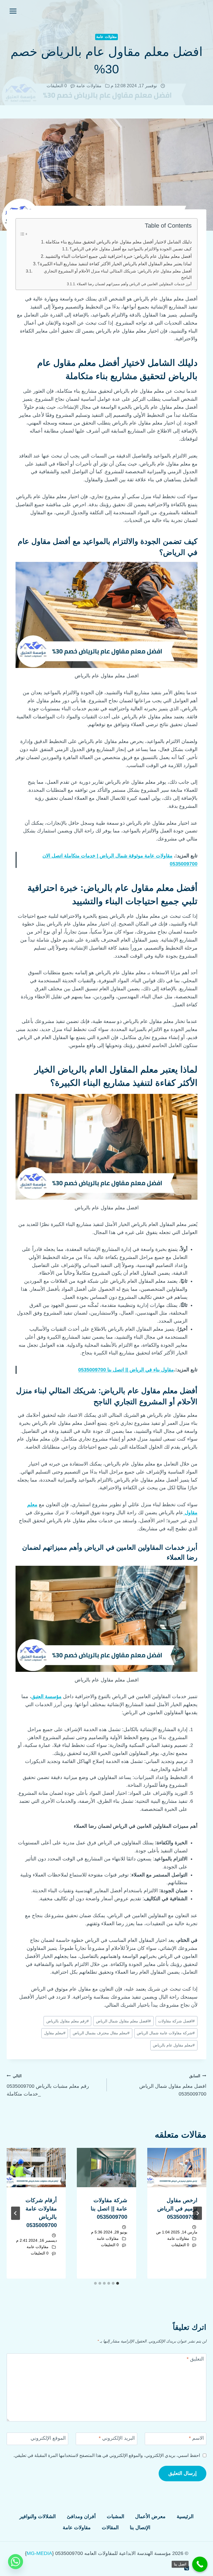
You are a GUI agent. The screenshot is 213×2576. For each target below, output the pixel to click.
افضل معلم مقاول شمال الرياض (123, 2021)
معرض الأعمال (150, 2516)
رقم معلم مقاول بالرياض (68, 2021)
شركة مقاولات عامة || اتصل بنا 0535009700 (109, 2209)
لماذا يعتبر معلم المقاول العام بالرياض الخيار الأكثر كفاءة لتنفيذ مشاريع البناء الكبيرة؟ (115, 264)
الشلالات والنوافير (38, 2516)
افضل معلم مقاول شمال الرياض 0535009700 (173, 2085)
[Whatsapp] (16, 2562)
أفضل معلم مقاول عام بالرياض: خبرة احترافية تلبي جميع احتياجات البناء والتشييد (118, 256)
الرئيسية (185, 2516)
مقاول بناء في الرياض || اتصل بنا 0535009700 (126, 1370)
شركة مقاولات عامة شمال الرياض (166, 2033)
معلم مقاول (55, 2033)
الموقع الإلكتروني (48, 2438)
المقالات (110, 2528)
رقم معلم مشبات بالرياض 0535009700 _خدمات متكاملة (48, 2085)
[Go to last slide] (197, 2213)
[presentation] (177, 2168)
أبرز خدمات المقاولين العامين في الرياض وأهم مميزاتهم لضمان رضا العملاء (134, 284)
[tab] (118, 2283)
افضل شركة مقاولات (176, 2021)
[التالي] (16, 2213)
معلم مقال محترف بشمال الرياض (101, 2033)
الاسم (196, 2438)
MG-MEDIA (39, 2553)
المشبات (116, 2516)
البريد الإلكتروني (117, 2438)
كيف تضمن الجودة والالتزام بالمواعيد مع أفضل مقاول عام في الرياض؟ (131, 249)
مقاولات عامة (106, 37)
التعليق (195, 2359)
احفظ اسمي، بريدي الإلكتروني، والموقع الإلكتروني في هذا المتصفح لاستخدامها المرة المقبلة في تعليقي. (107, 2455)
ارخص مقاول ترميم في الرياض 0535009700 (177, 2209)
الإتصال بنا (140, 2528)
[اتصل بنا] (200, 2564)
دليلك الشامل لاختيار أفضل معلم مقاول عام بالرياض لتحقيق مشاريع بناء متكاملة (119, 242)
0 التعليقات (57, 86)
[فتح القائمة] (13, 11)
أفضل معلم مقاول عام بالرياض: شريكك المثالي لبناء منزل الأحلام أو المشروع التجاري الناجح (118, 274)
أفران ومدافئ (81, 2516)
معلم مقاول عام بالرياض (174, 2045)
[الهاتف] (187, 2568)
